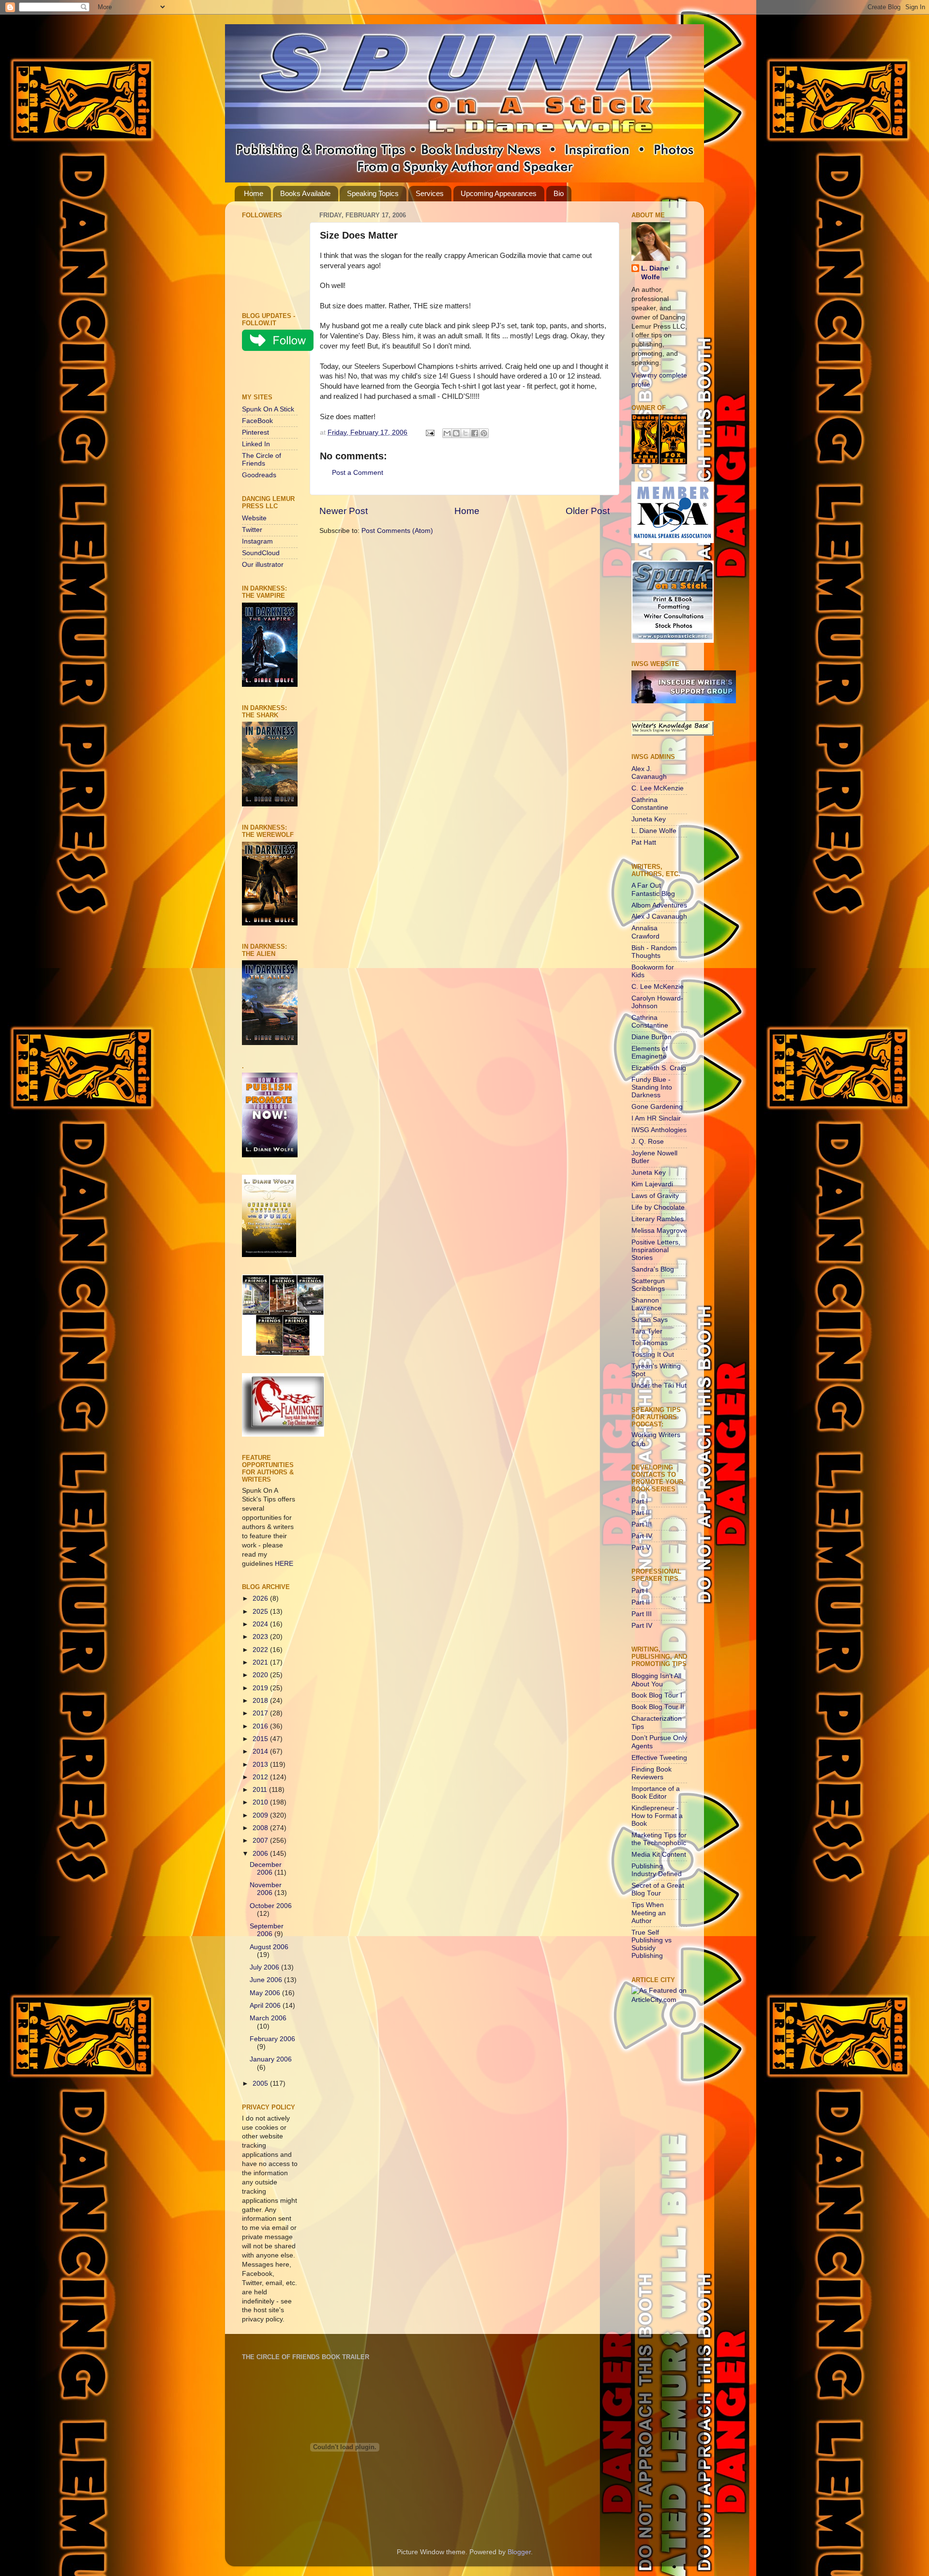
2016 (261, 1726)
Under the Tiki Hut (659, 1386)
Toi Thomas (650, 1343)
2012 (261, 1777)
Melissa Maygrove (659, 1231)
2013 (261, 1765)
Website (254, 518)
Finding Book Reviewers (652, 1773)
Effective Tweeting (659, 1758)
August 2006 (269, 1947)
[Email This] (447, 433)
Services (430, 193)
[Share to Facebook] (475, 433)
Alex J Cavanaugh (659, 917)
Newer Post (344, 511)
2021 (261, 1662)
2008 (261, 1828)
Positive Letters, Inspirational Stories (656, 1250)
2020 (261, 1675)
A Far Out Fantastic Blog (653, 889)
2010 (261, 1802)
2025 (261, 1612)
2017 (261, 1713)
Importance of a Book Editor (656, 1793)
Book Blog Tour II (658, 1707)
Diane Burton (652, 1037)
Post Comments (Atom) (397, 531)
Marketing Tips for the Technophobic (659, 1839)
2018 (261, 1701)
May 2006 (266, 1993)
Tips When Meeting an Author (649, 1913)
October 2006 (271, 1906)
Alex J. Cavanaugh (649, 773)
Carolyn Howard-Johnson (657, 1002)
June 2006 (267, 1980)
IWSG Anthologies (659, 1130)
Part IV (642, 1536)
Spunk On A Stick (268, 409)
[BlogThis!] (456, 433)
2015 (261, 1739)
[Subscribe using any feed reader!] (272, 374)
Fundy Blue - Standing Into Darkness (652, 1087)
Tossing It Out (653, 1355)
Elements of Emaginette (650, 1053)
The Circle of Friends (262, 460)
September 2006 (267, 1930)
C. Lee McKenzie (658, 788)
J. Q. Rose (648, 1142)
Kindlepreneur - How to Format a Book (657, 1816)
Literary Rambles (658, 1219)
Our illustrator (263, 565)
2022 (261, 1650)
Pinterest (255, 432)
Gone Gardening (657, 1107)
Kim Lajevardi (652, 1184)
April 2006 (266, 2006)
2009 (261, 1815)
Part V (641, 1548)
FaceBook (257, 421)
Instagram (257, 541)
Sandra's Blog (653, 1269)
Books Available (305, 193)
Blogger (519, 2552)
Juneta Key (649, 819)
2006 (261, 1854)
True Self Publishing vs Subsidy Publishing (652, 1944)
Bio (559, 193)
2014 (261, 1751)
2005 (261, 2084)
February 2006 (272, 2039)
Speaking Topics (373, 193)
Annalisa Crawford (645, 932)
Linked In (256, 444)
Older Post (588, 511)
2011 (261, 1790)
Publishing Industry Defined (657, 1870)
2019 (261, 1688)
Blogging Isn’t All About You (656, 1680)
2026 (261, 1599)
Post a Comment (358, 473)
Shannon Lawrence (646, 1304)
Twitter (252, 530)
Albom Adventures (659, 905)
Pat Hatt (644, 842)
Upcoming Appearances (499, 193)
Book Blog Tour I (657, 1695)
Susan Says (650, 1320)
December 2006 (266, 1869)
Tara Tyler (647, 1331)
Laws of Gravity (655, 1196)
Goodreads (259, 475)
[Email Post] (429, 432)
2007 (261, 1841)
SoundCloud (261, 553)
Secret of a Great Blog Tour (658, 1889)
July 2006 (265, 1967)
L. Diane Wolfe (655, 273)
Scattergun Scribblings (648, 1285)
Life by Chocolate (658, 1207)
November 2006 (266, 1889)
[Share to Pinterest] (484, 433)
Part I (640, 1501)
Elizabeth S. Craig (659, 1068)
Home (254, 193)
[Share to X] (465, 433)
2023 (261, 1637)
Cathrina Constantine (650, 804)
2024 (261, 1624)
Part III (642, 1524)
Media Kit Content (659, 1855)
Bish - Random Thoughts (654, 952)
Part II (641, 1513)
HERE (284, 1564)
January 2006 (271, 2059)
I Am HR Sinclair (656, 1118)
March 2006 (268, 2018)
